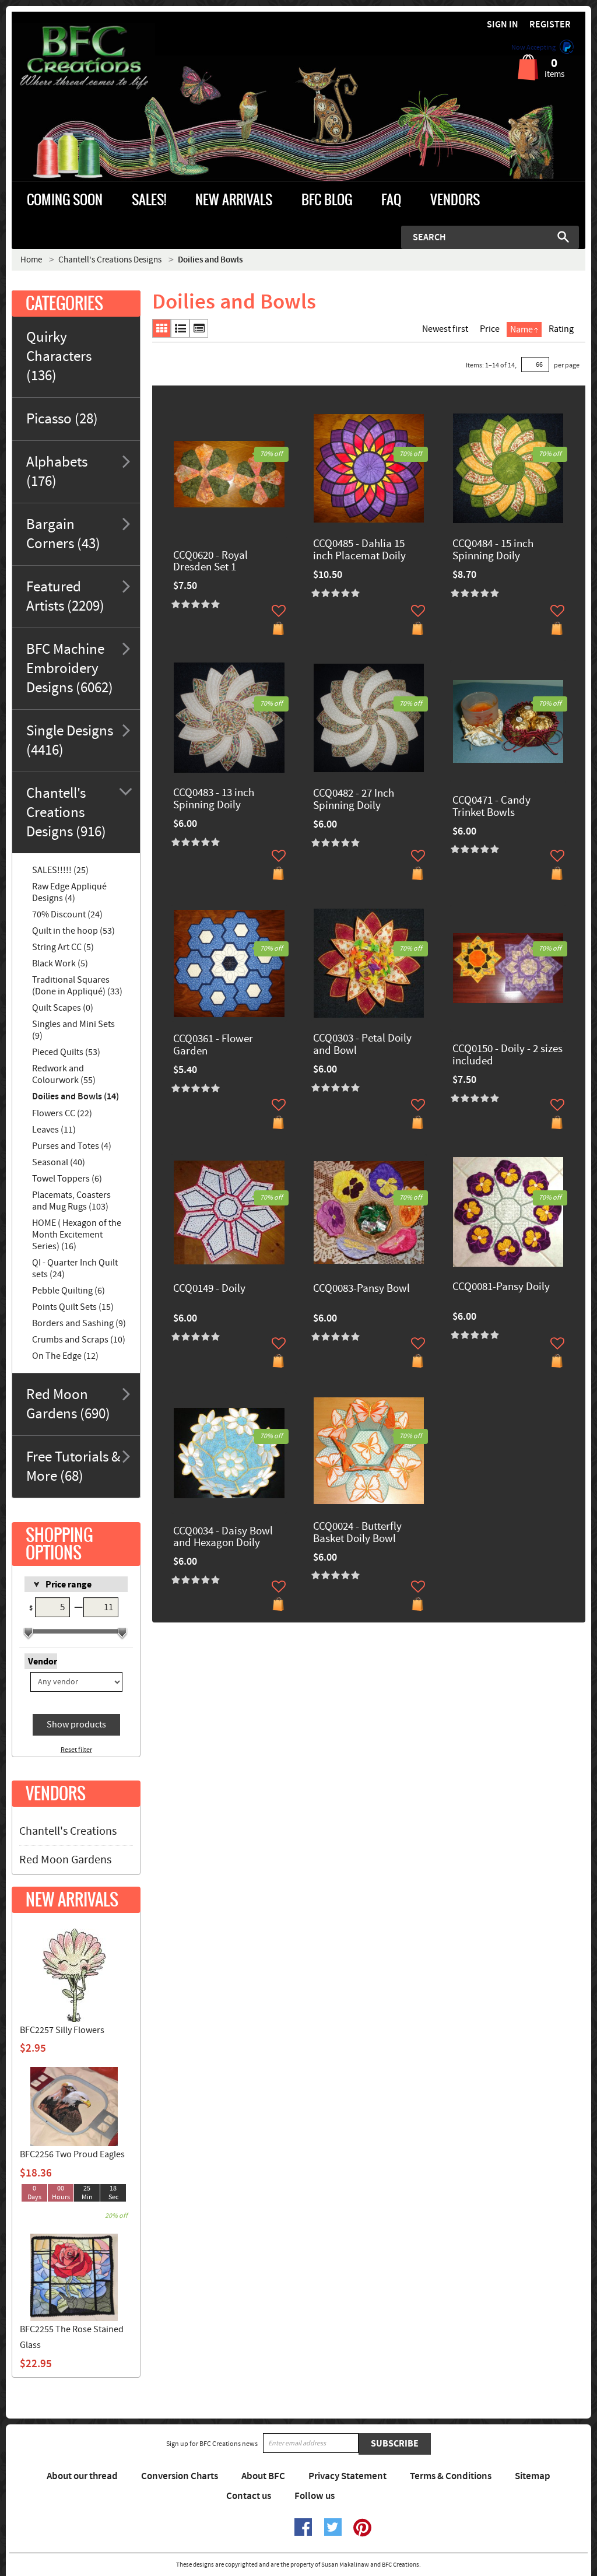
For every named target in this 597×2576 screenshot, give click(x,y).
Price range (69, 1585)
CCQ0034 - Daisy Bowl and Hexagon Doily (223, 1538)
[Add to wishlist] (279, 611)
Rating (561, 329)
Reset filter (76, 1750)
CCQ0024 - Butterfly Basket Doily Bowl (357, 1533)
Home (31, 260)
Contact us (249, 2496)
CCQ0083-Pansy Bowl (361, 1289)
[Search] (563, 237)
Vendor (43, 1662)
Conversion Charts (180, 2476)
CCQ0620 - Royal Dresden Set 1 (210, 562)
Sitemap (533, 2476)
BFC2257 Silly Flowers (62, 2030)
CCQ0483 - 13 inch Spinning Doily (214, 800)
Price (490, 329)
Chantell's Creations (68, 1831)
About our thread (82, 2476)
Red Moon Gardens (65, 1860)
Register (550, 25)
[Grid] (161, 328)
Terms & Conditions (451, 2476)
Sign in (503, 25)
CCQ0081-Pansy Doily (501, 1287)
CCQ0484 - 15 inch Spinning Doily (493, 551)
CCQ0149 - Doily (209, 1289)
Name (522, 330)
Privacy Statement (347, 2476)
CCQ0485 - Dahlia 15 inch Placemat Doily (359, 551)
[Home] (83, 58)
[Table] (199, 328)
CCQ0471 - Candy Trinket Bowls (491, 807)
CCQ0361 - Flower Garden (213, 1046)
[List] (180, 328)
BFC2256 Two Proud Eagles (72, 2154)
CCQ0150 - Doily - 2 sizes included (508, 1056)
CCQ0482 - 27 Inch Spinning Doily (354, 800)
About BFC (263, 2476)
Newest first (445, 329)
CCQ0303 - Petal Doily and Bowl (362, 1045)
